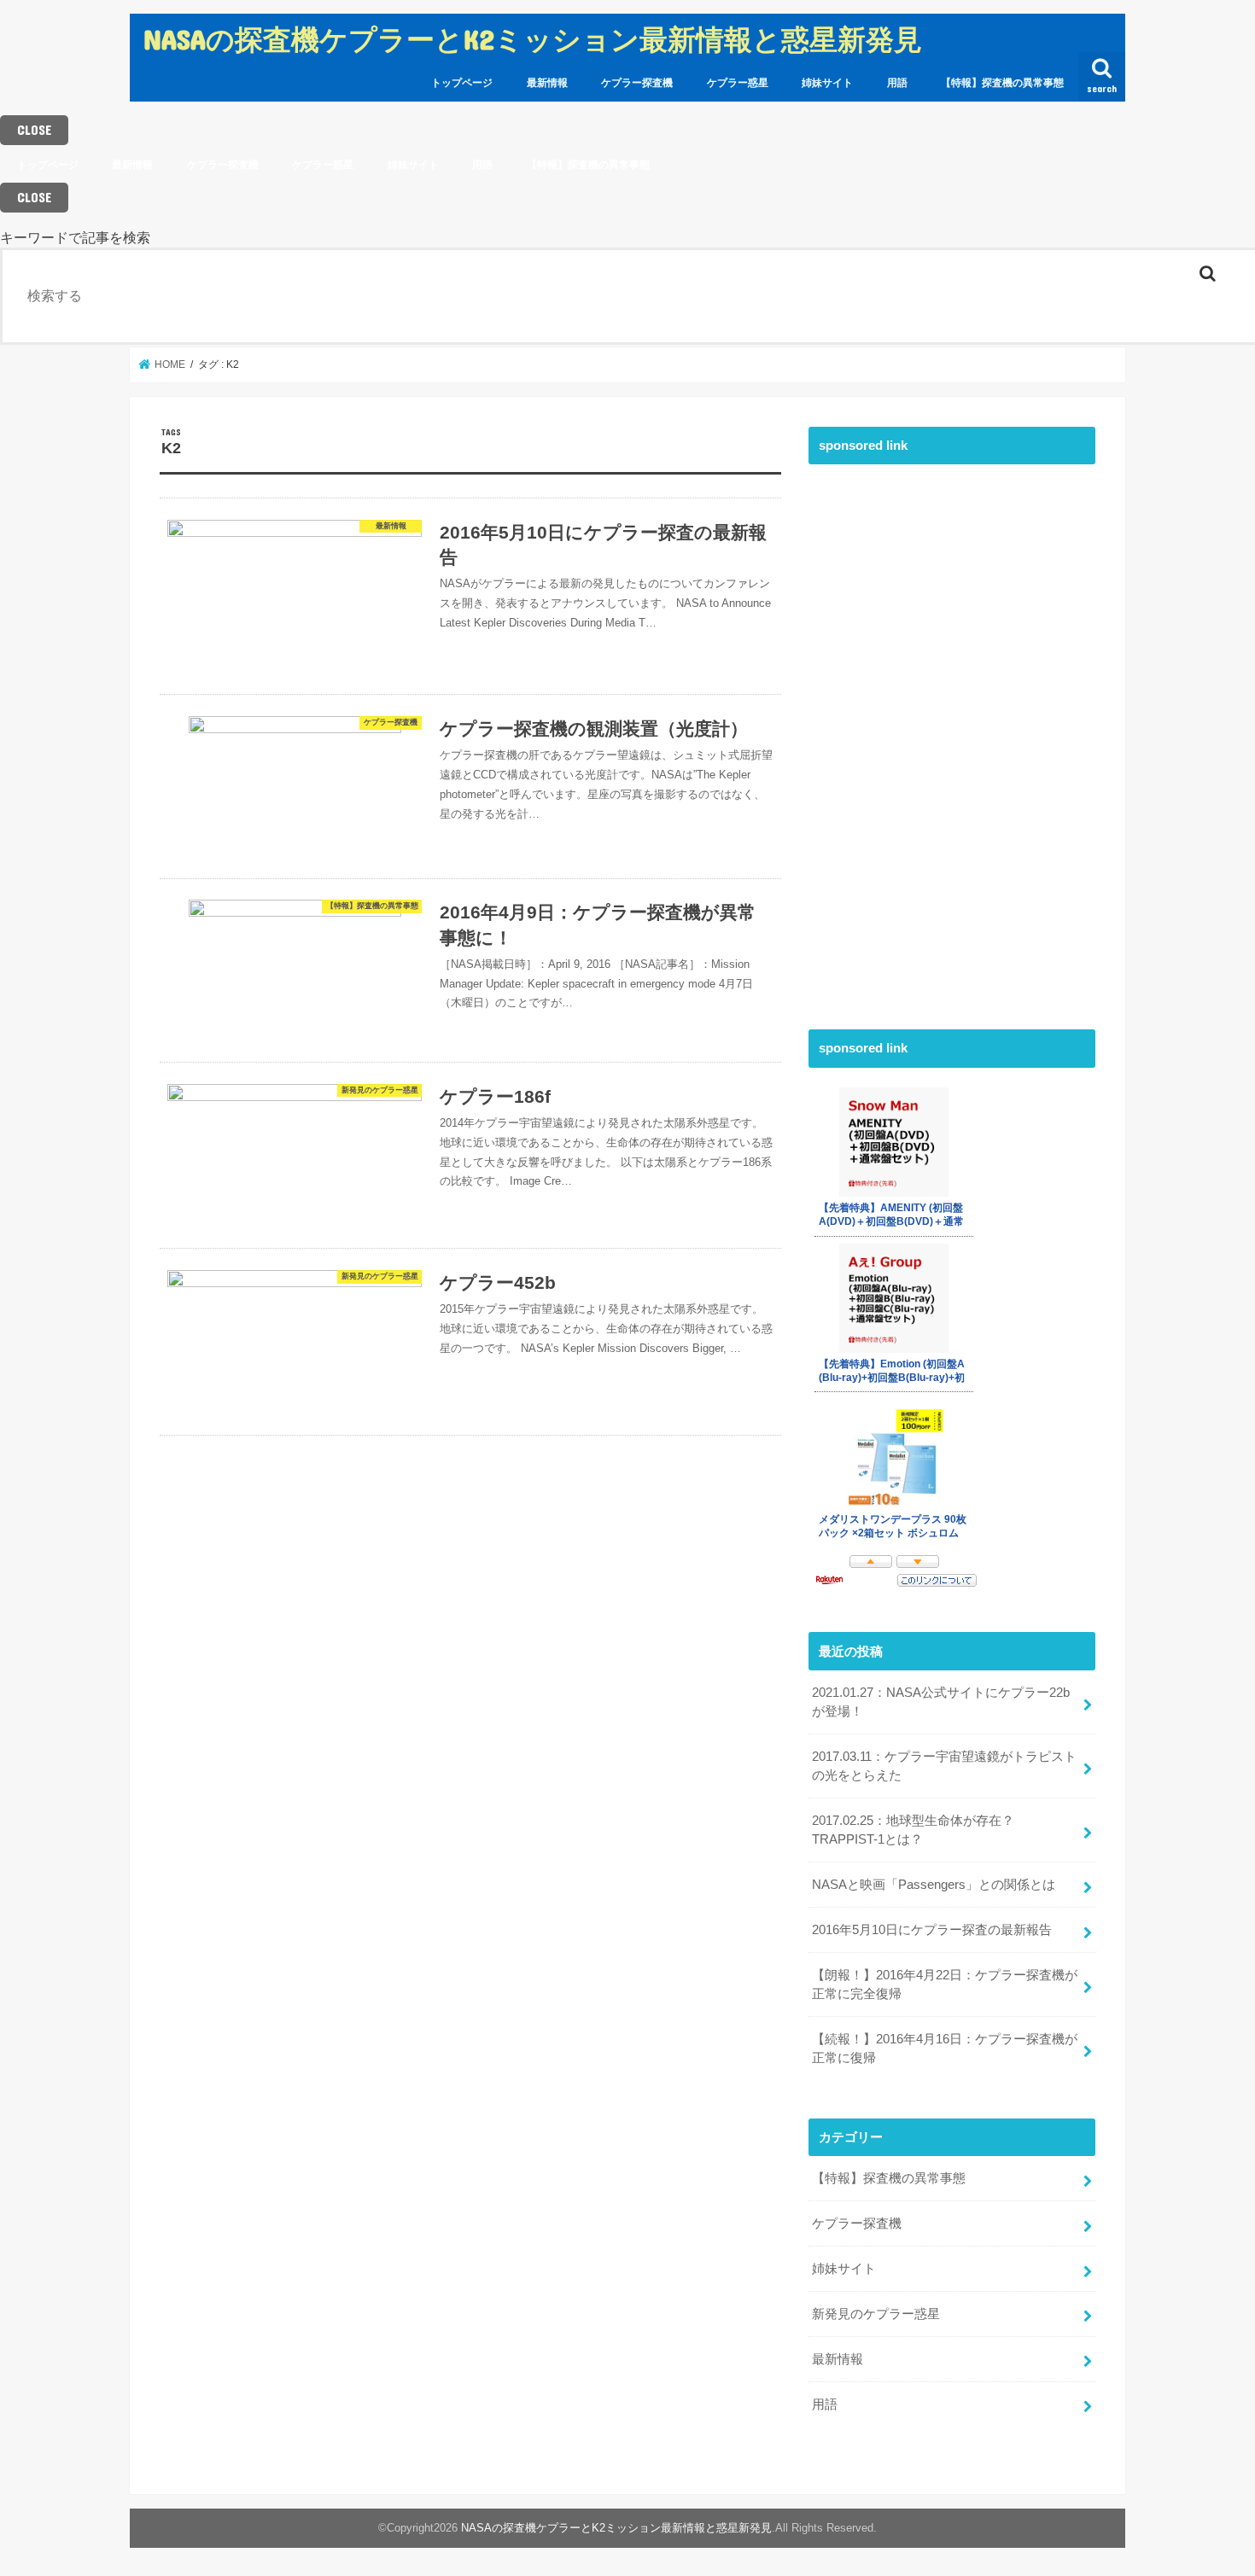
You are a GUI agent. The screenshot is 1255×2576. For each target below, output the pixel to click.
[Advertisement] (937, 730)
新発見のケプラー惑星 (876, 2314)
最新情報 (547, 83)
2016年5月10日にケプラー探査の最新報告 (932, 1930)
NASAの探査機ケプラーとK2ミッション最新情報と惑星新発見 (533, 39)
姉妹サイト (827, 83)
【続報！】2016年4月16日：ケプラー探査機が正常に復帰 (945, 2049)
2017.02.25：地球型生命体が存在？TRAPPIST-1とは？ (913, 1830)
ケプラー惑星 (738, 83)
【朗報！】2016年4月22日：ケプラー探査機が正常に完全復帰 (945, 1984)
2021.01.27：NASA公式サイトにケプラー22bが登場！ (941, 1702)
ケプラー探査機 (637, 83)
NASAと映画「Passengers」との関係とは (934, 1885)
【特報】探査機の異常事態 (1002, 83)
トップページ (462, 83)
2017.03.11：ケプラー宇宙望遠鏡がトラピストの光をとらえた (944, 1766)
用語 (897, 83)
